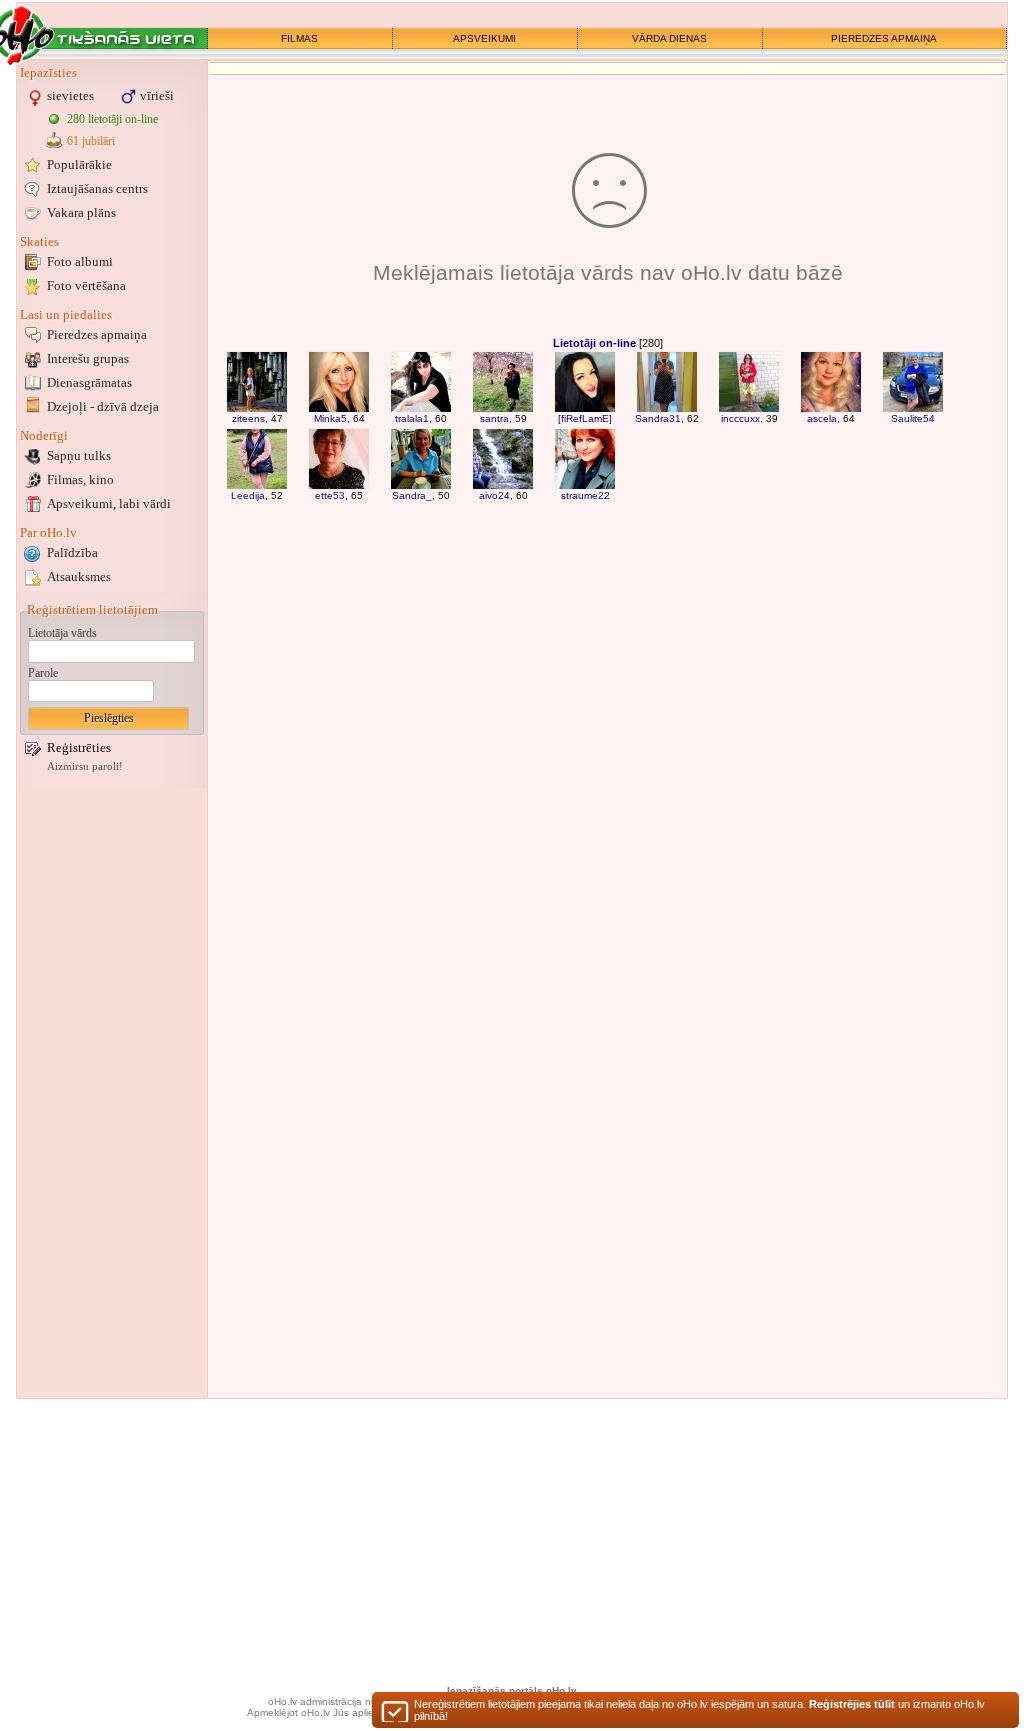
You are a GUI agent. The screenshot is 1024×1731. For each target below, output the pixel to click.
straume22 (585, 495)
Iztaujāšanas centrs (97, 188)
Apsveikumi (109, 503)
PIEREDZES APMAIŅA (884, 38)
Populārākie (79, 164)
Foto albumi (80, 261)
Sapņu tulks (79, 455)
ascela (822, 418)
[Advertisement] (112, 1093)
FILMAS (299, 38)
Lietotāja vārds (62, 633)
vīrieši (157, 95)
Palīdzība (72, 552)
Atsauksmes (79, 576)
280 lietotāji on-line (112, 119)
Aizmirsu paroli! (85, 766)
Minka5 (330, 418)
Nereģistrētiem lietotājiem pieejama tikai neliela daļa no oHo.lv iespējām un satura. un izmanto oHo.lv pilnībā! (699, 1710)
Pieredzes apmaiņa (97, 334)
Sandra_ (412, 495)
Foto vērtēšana (86, 285)
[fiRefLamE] (585, 418)
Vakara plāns (81, 212)
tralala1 (412, 418)
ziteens (248, 418)
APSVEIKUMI (484, 38)
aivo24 (494, 495)
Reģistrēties (79, 747)
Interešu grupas (88, 358)
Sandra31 (658, 418)
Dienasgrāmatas (89, 382)
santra (494, 418)
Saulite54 (913, 418)
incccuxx (740, 418)
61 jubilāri (91, 141)
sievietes (70, 95)
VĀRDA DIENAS (669, 38)
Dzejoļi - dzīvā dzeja (103, 406)
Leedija (248, 495)
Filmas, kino (80, 479)
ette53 (330, 495)
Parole (43, 673)
